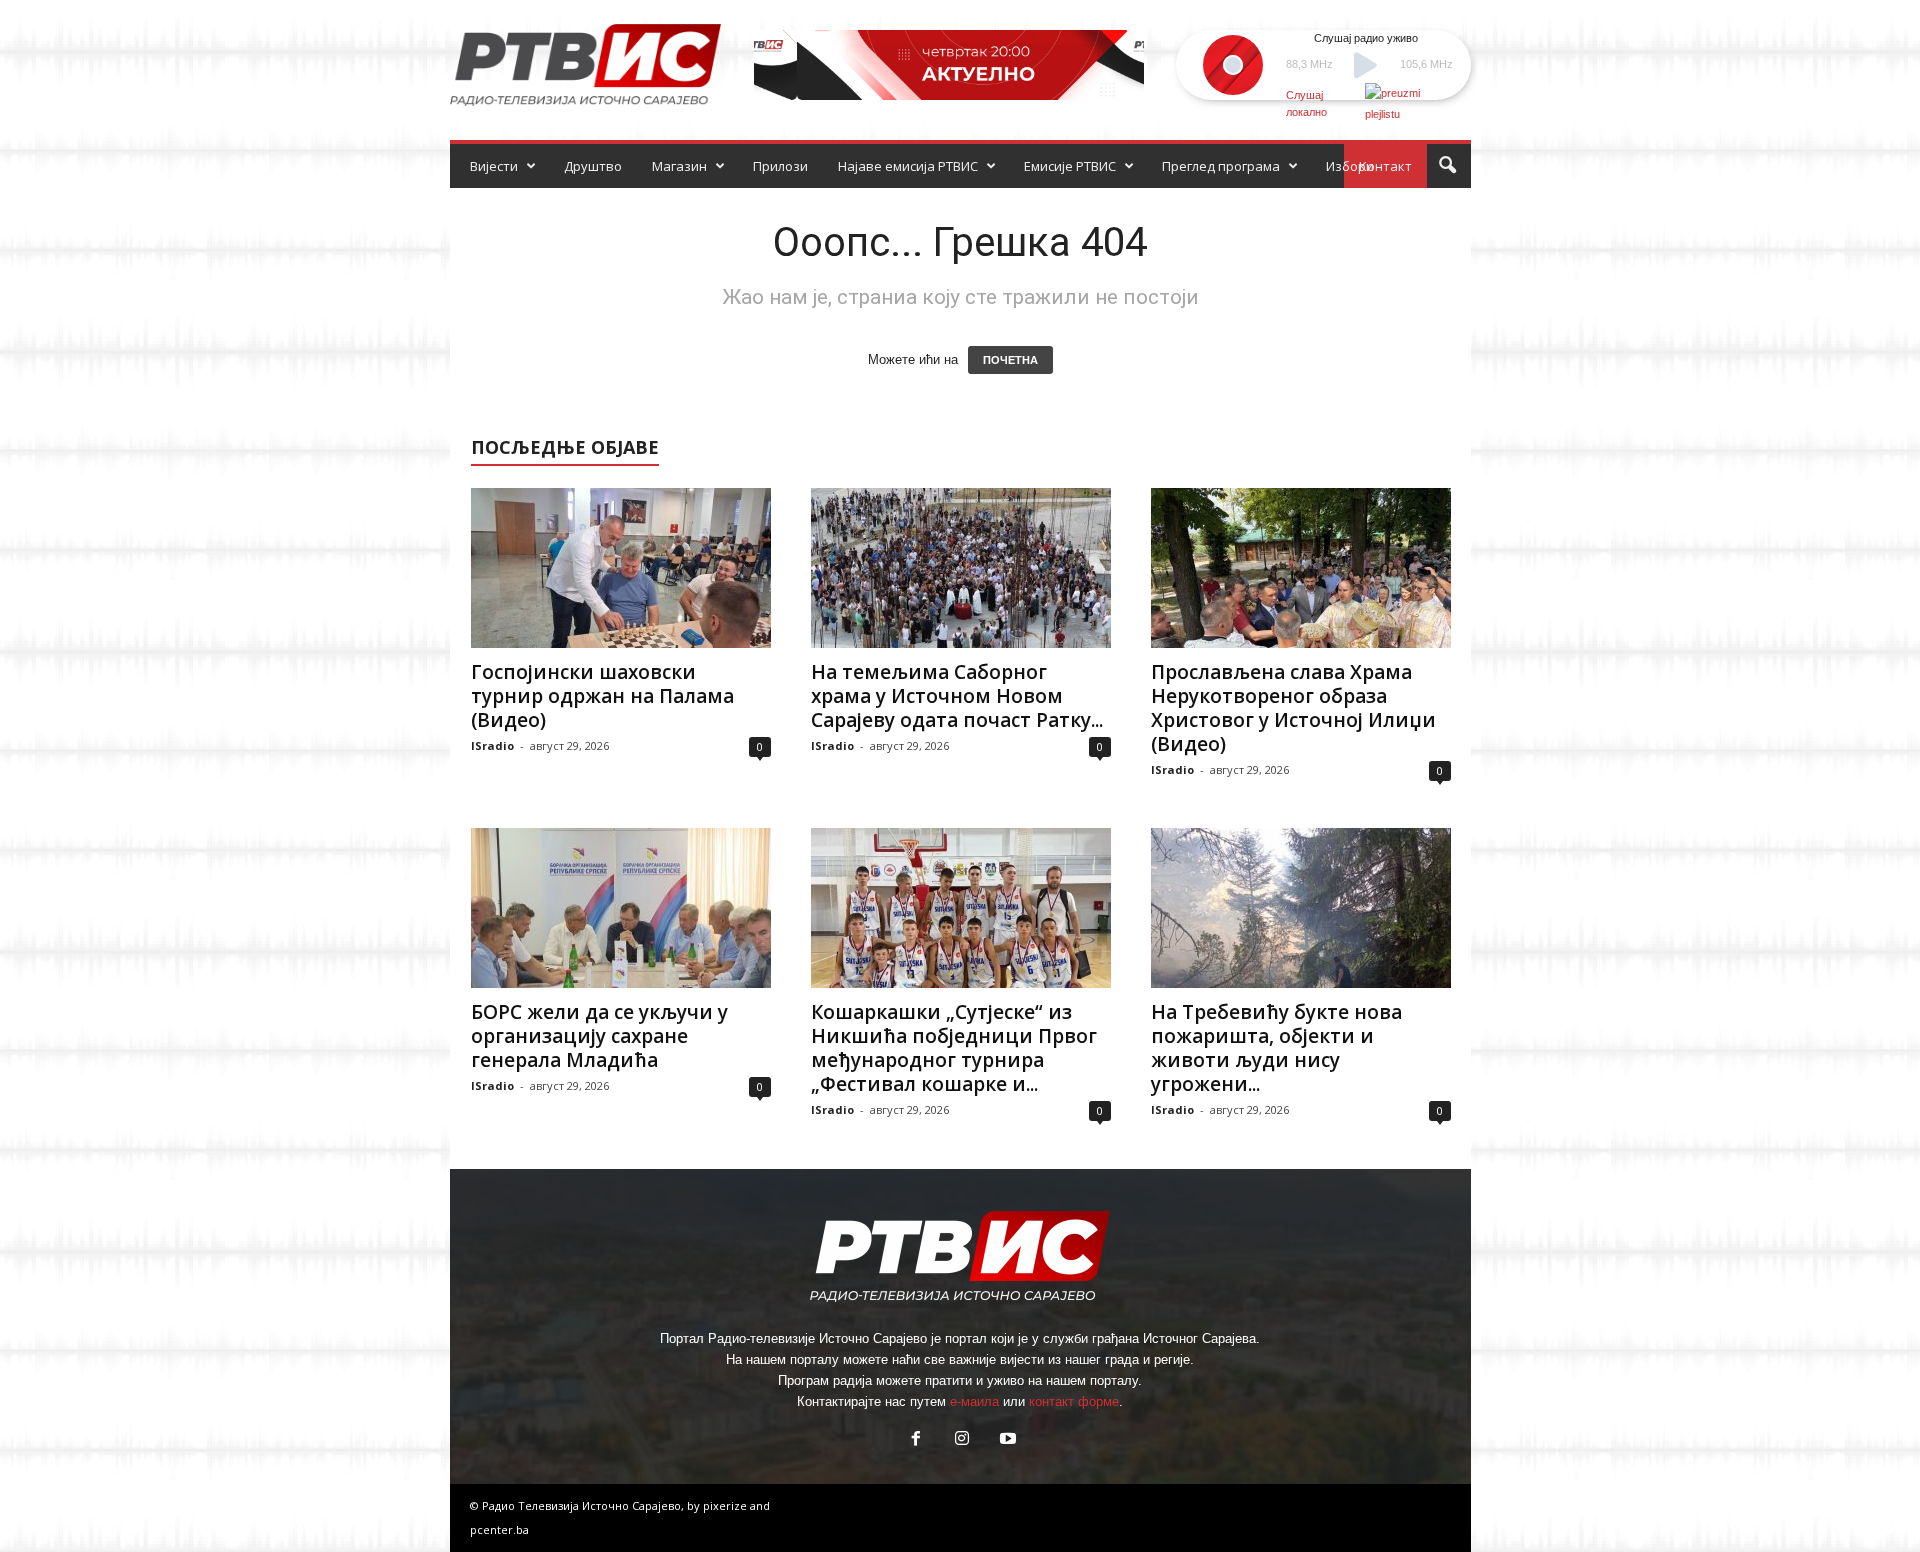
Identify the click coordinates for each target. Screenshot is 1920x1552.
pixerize (726, 1505)
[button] (1447, 166)
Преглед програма (1221, 166)
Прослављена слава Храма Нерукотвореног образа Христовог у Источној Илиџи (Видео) (1293, 708)
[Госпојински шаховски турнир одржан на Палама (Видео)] (621, 568)
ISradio (492, 745)
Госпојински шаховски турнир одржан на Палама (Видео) (602, 696)
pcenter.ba (499, 1529)
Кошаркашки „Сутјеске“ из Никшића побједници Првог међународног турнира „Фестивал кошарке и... (954, 1048)
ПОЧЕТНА (1010, 360)
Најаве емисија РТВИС (908, 166)
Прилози (780, 166)
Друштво (593, 166)
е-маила (974, 1401)
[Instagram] (962, 1440)
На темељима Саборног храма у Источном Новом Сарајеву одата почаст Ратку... (957, 696)
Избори (1350, 166)
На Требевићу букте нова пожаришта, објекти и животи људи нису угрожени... (1276, 1048)
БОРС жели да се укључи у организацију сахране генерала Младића (599, 1036)
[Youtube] (1006, 1440)
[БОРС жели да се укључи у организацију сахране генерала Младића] (621, 908)
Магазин (679, 166)
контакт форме (1074, 1401)
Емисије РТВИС (1070, 166)
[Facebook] (916, 1440)
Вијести (494, 166)
